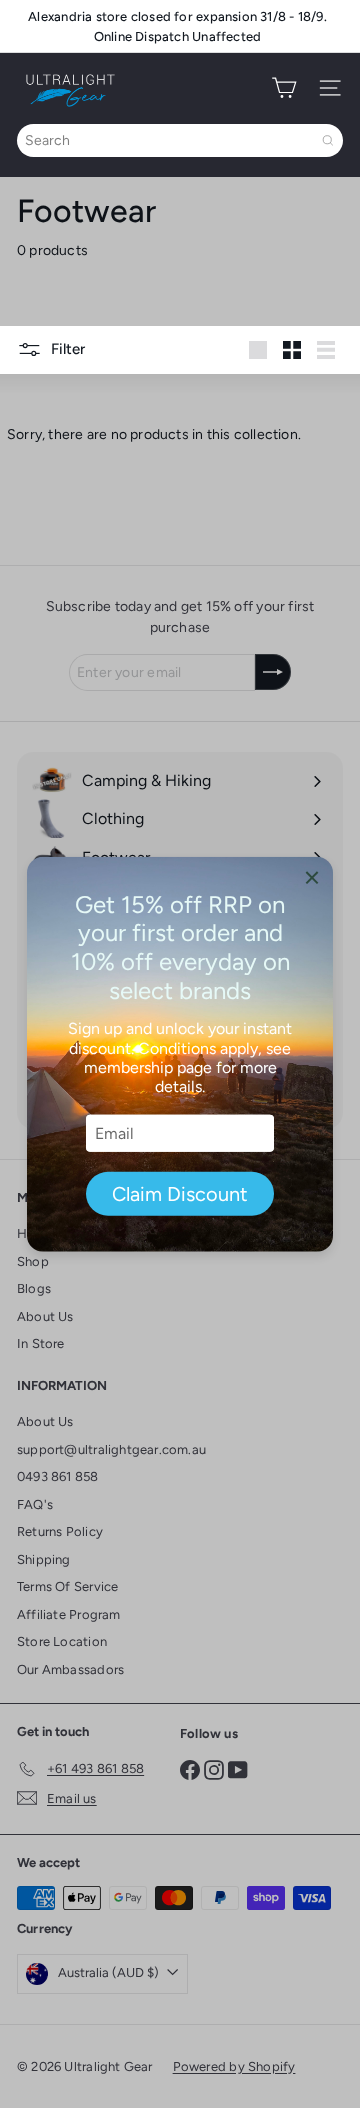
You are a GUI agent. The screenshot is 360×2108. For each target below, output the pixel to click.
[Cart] (284, 88)
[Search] (328, 140)
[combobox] (180, 140)
